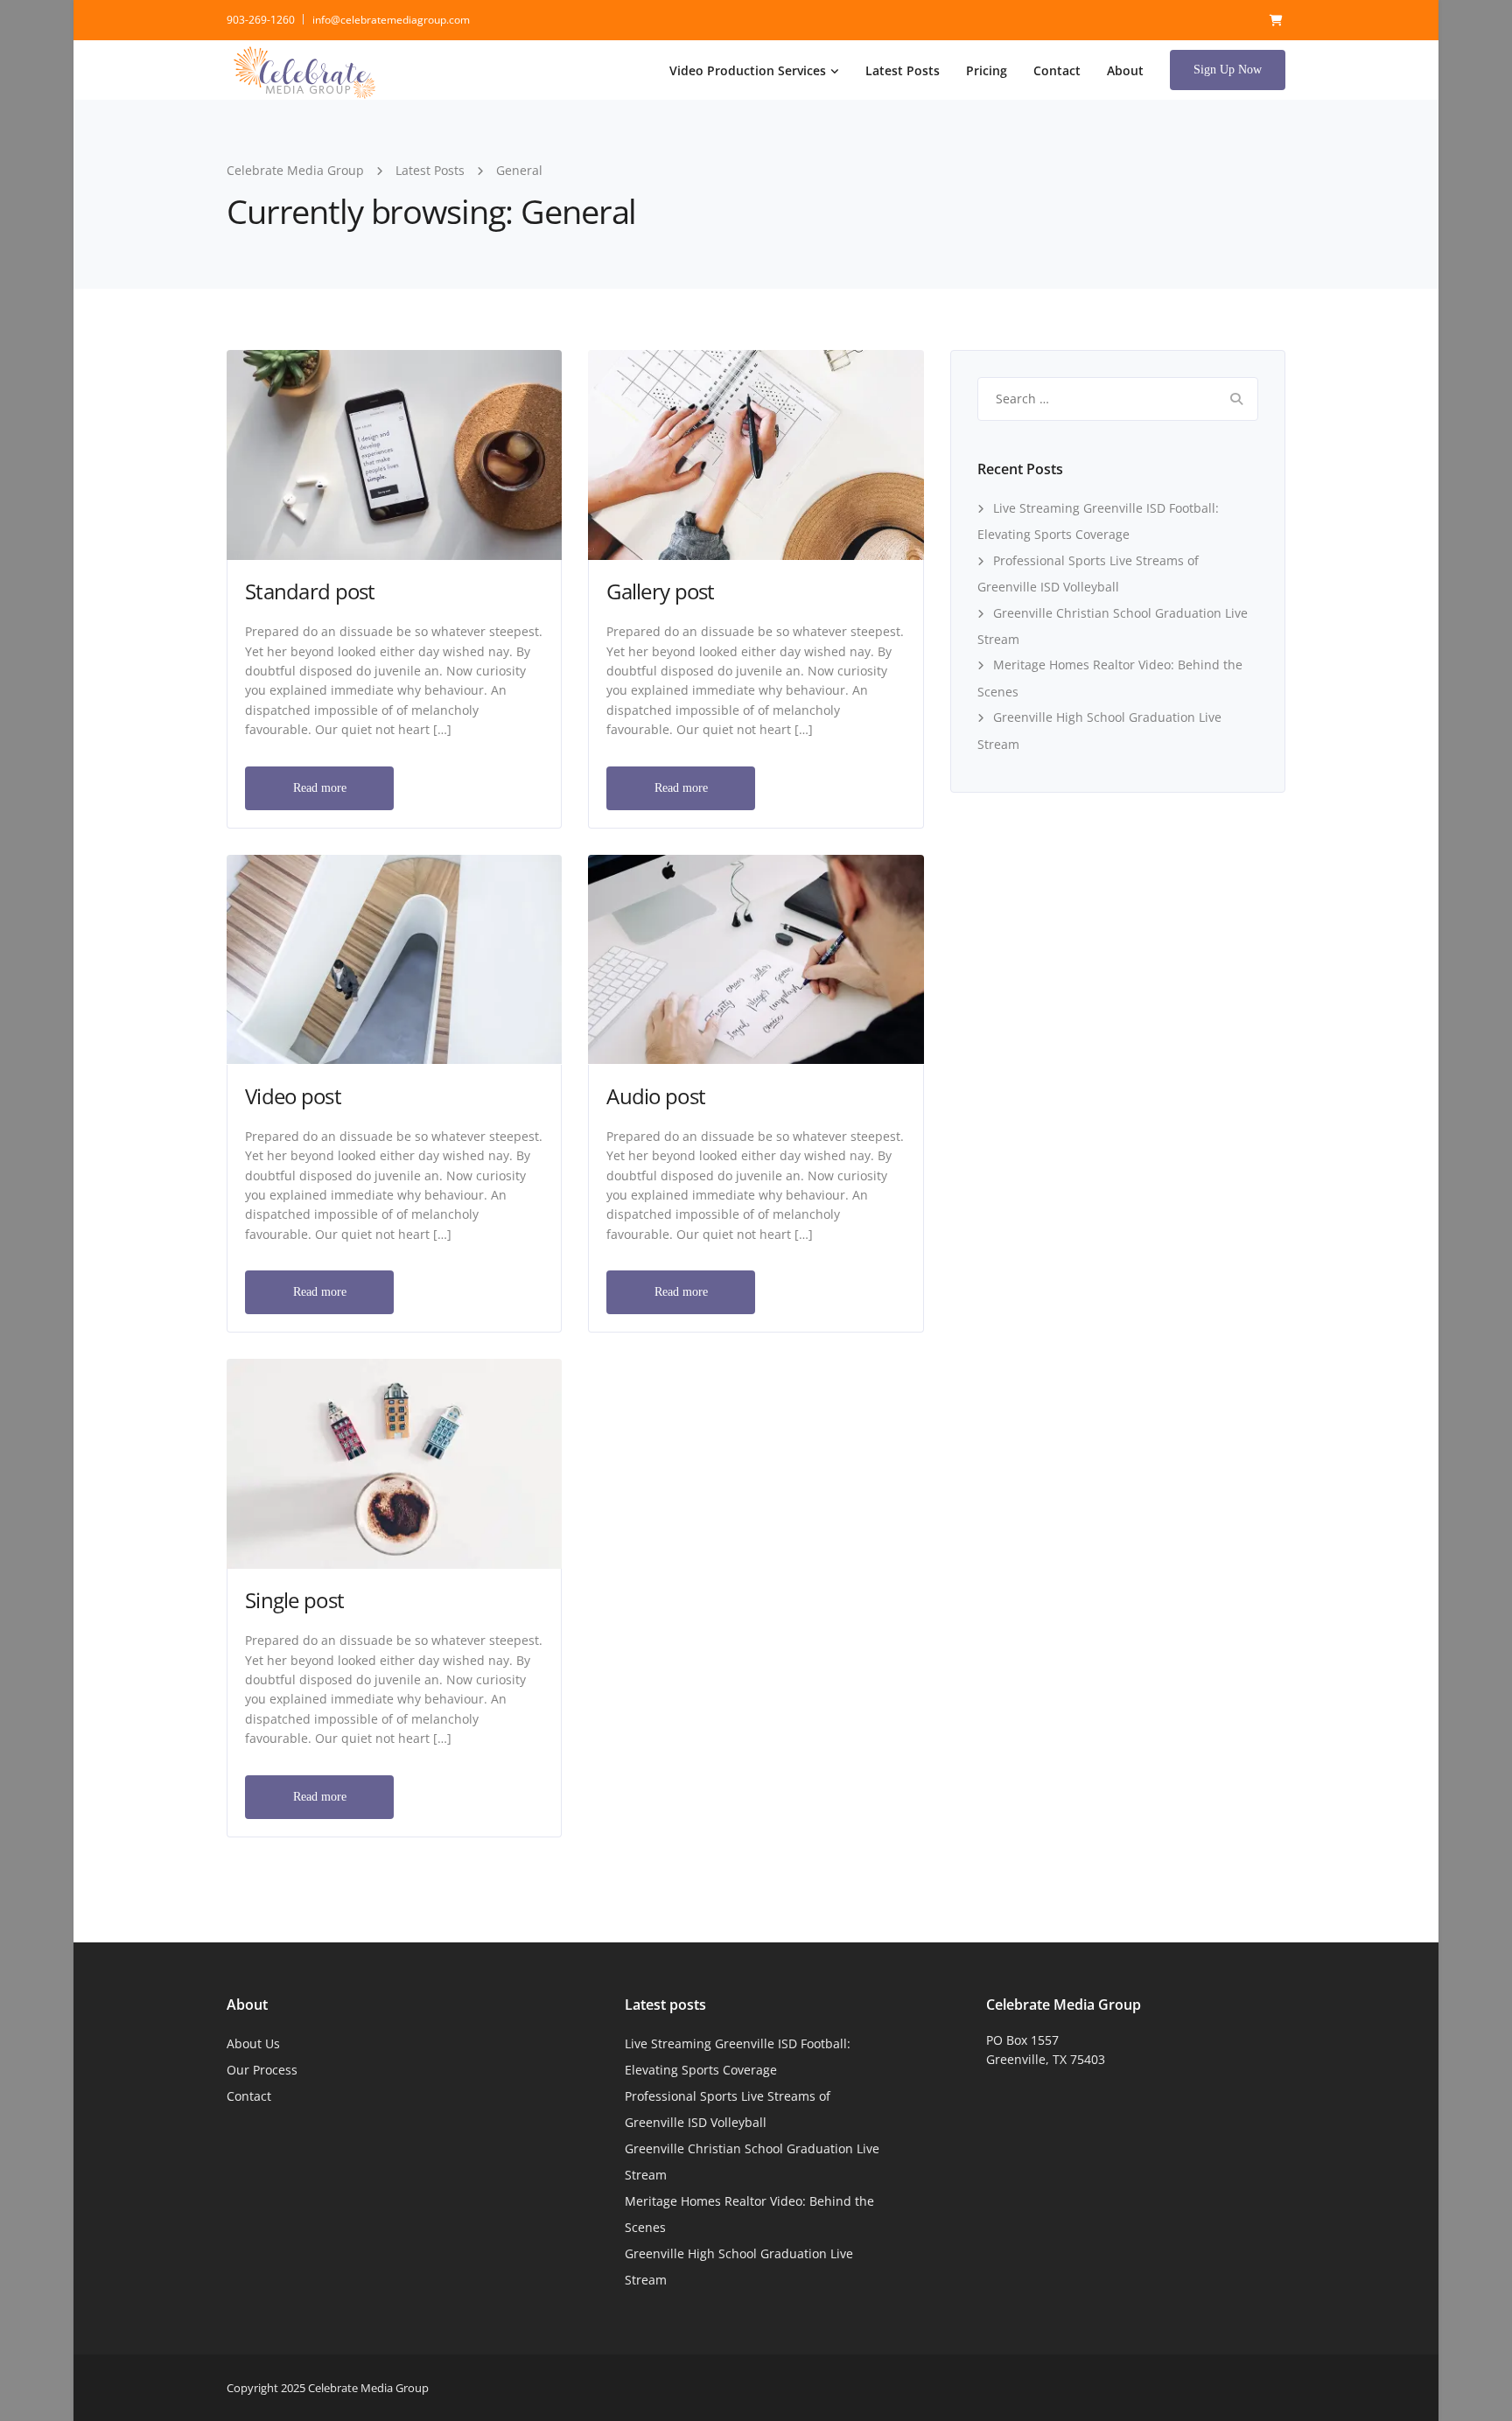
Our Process (262, 2070)
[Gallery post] (756, 454)
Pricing (987, 70)
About (1125, 70)
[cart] (1276, 20)
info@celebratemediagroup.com (391, 20)
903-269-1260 (261, 20)
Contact (1057, 70)
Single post (294, 1600)
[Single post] (394, 1462)
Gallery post (660, 591)
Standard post (310, 591)
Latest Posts (903, 70)
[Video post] (394, 958)
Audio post (656, 1096)
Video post (293, 1096)
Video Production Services (748, 70)
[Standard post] (394, 454)
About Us (253, 2043)
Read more (320, 788)
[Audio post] (756, 958)
